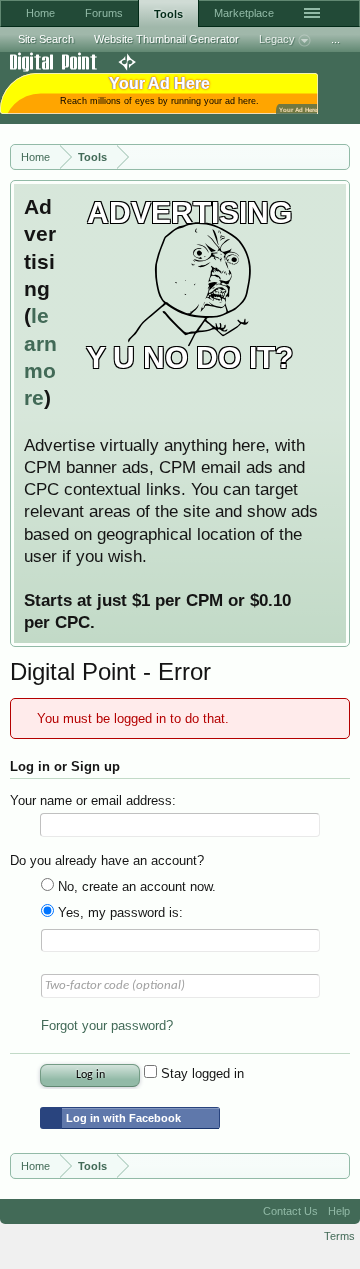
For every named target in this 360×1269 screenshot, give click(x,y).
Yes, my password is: (118, 912)
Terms (339, 1236)
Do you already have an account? (107, 860)
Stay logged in (200, 1073)
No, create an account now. (135, 886)
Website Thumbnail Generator (166, 39)
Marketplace (244, 13)
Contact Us (290, 1211)
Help (339, 1211)
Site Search (46, 39)
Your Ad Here (298, 109)
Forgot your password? (107, 1025)
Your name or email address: (93, 800)
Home (40, 13)
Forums (104, 13)
